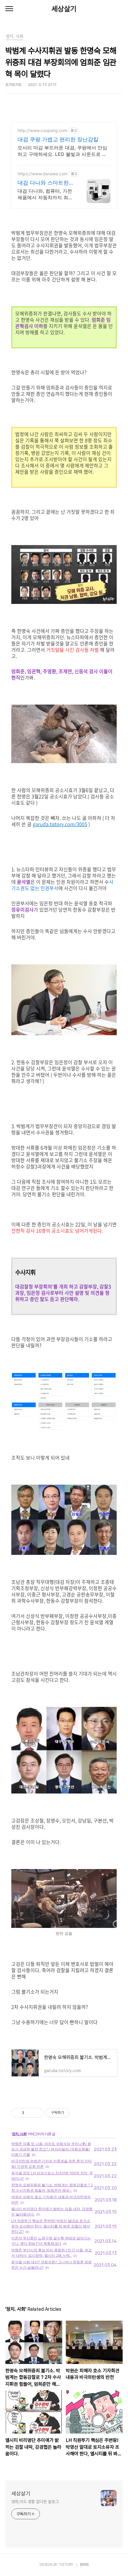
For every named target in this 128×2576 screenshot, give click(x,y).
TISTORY (66, 2565)
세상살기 (64, 9)
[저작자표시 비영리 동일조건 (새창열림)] (77, 2113)
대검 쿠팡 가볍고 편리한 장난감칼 (58, 139)
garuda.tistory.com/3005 (60, 824)
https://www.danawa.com (43, 174)
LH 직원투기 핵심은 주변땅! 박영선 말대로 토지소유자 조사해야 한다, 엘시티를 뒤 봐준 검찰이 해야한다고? (51, 2226)
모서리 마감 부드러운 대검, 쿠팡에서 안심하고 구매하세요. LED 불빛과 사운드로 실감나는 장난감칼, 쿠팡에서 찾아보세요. (62, 151)
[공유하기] (30, 2113)
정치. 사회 (19, 2134)
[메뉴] (9, 9)
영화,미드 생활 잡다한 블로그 (35, 2502)
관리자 (84, 2565)
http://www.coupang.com (42, 130)
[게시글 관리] (37, 2113)
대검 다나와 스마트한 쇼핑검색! (43, 183)
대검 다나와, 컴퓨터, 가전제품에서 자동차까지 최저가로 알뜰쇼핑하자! (45, 194)
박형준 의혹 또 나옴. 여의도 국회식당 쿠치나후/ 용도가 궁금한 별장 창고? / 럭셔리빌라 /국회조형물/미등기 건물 (51, 2149)
